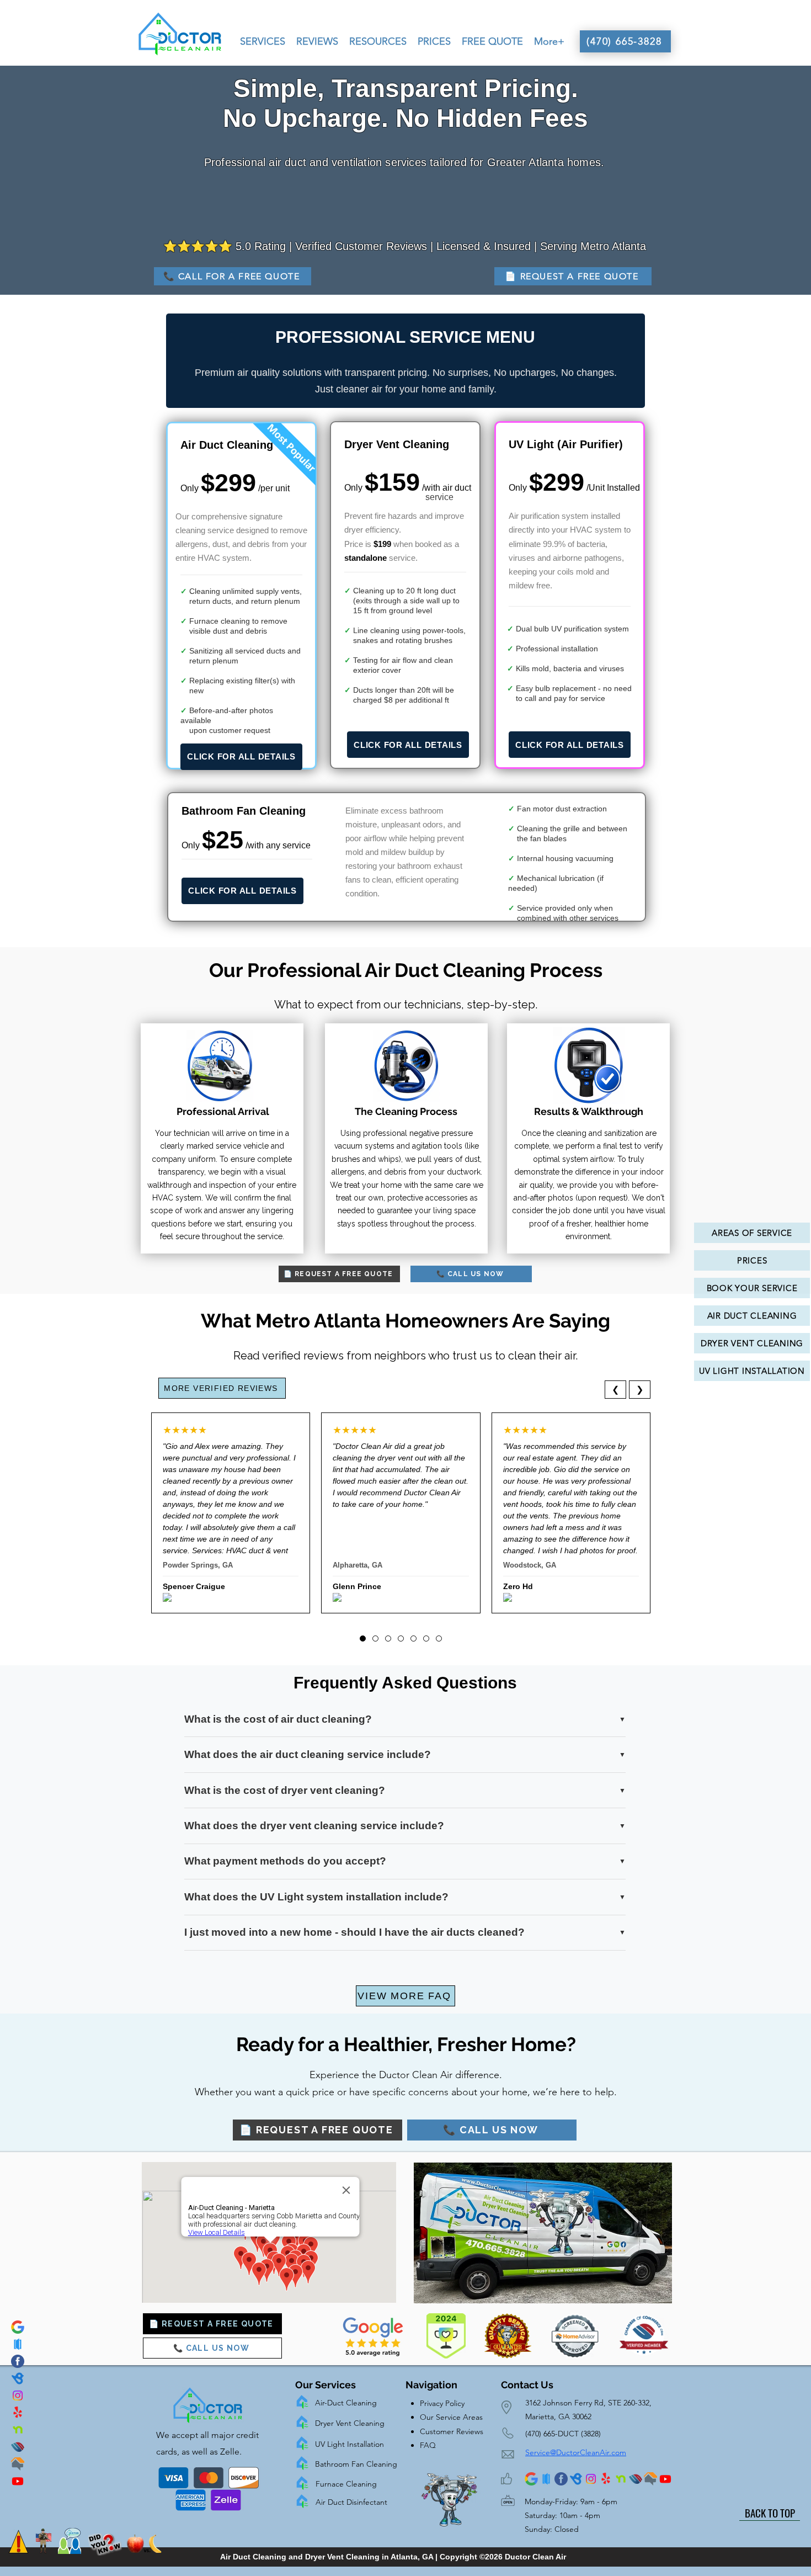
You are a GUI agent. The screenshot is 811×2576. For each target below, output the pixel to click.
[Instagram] (18, 2396)
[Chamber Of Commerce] (18, 2447)
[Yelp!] (18, 2413)
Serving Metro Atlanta (593, 246)
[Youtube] (18, 2481)
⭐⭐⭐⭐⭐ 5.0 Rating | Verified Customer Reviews (295, 246)
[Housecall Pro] (18, 2344)
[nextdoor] (18, 2430)
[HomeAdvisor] (18, 2464)
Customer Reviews (452, 2431)
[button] (263, 41)
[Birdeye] (18, 2378)
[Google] (18, 2327)
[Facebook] (18, 2361)
